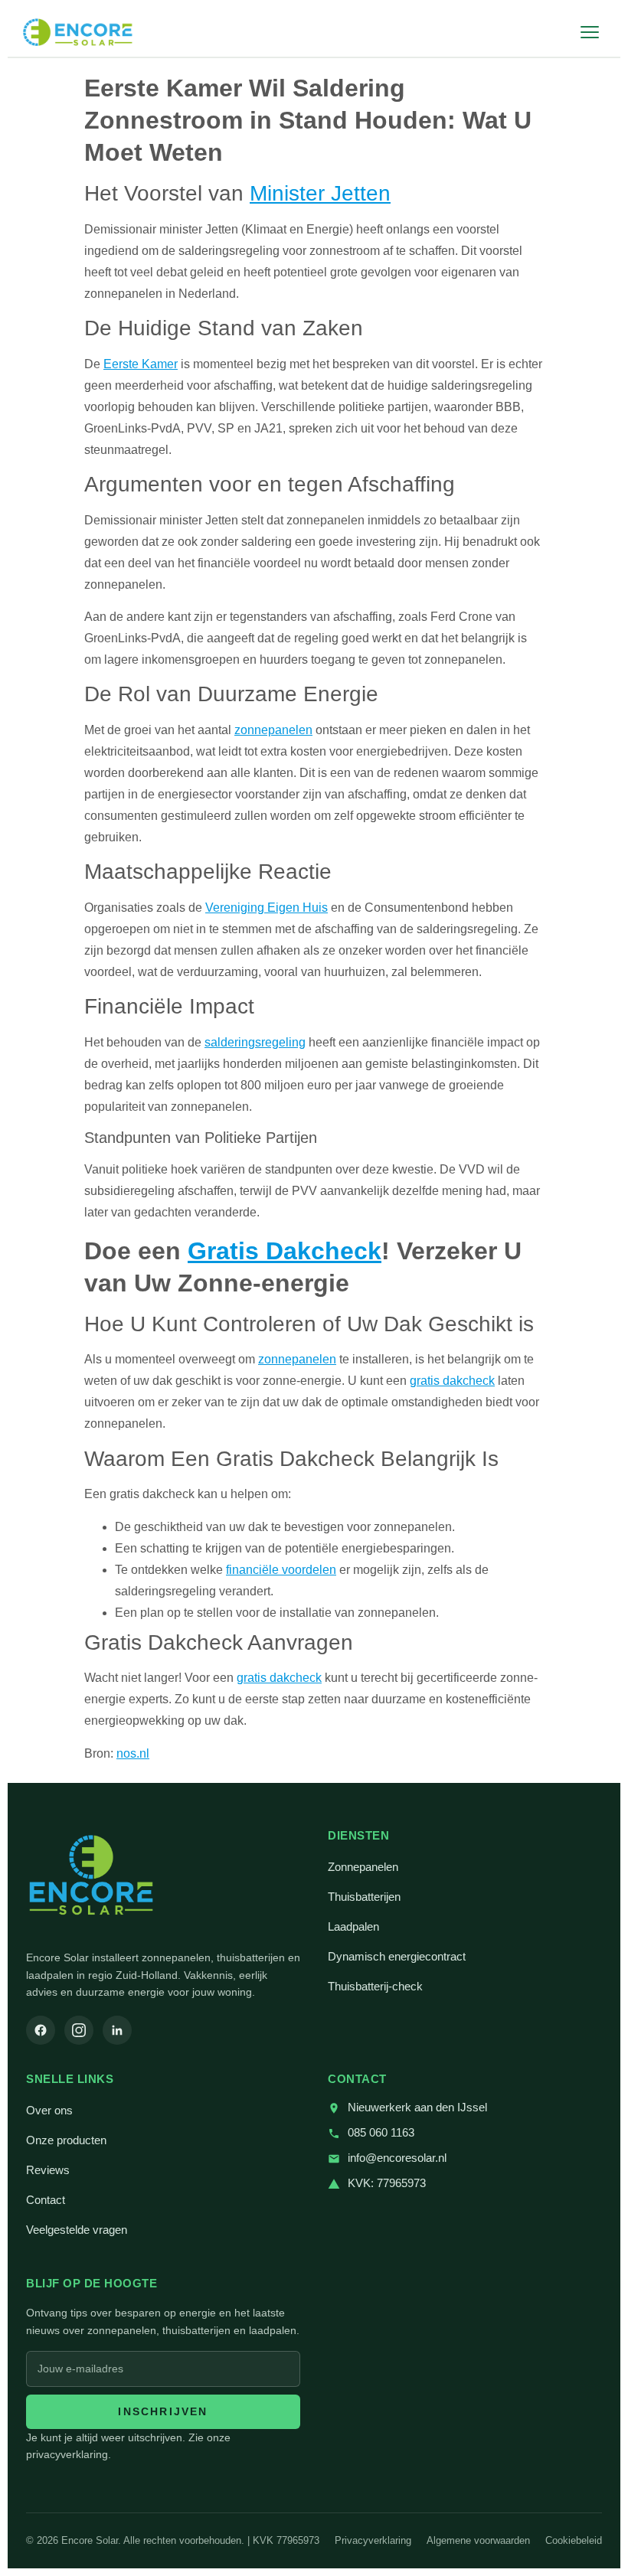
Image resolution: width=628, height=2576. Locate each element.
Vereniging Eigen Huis (267, 908)
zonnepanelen (273, 730)
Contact (46, 2200)
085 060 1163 (381, 2133)
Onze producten (66, 2140)
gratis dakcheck (452, 1381)
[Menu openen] (590, 32)
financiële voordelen (281, 1570)
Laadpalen (353, 1927)
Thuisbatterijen (364, 1897)
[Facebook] (41, 2030)
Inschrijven (163, 2411)
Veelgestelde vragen (77, 2230)
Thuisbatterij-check (375, 1987)
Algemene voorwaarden (478, 2540)
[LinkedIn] (117, 2030)
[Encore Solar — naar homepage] (78, 32)
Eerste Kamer (141, 364)
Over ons (49, 2111)
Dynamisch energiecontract (397, 1957)
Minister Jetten (320, 193)
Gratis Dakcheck (285, 1251)
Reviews (48, 2170)
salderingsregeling (255, 1042)
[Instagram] (79, 2030)
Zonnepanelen (363, 1867)
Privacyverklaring (373, 2540)
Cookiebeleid (574, 2540)
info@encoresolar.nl (397, 2158)
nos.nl (133, 1753)
